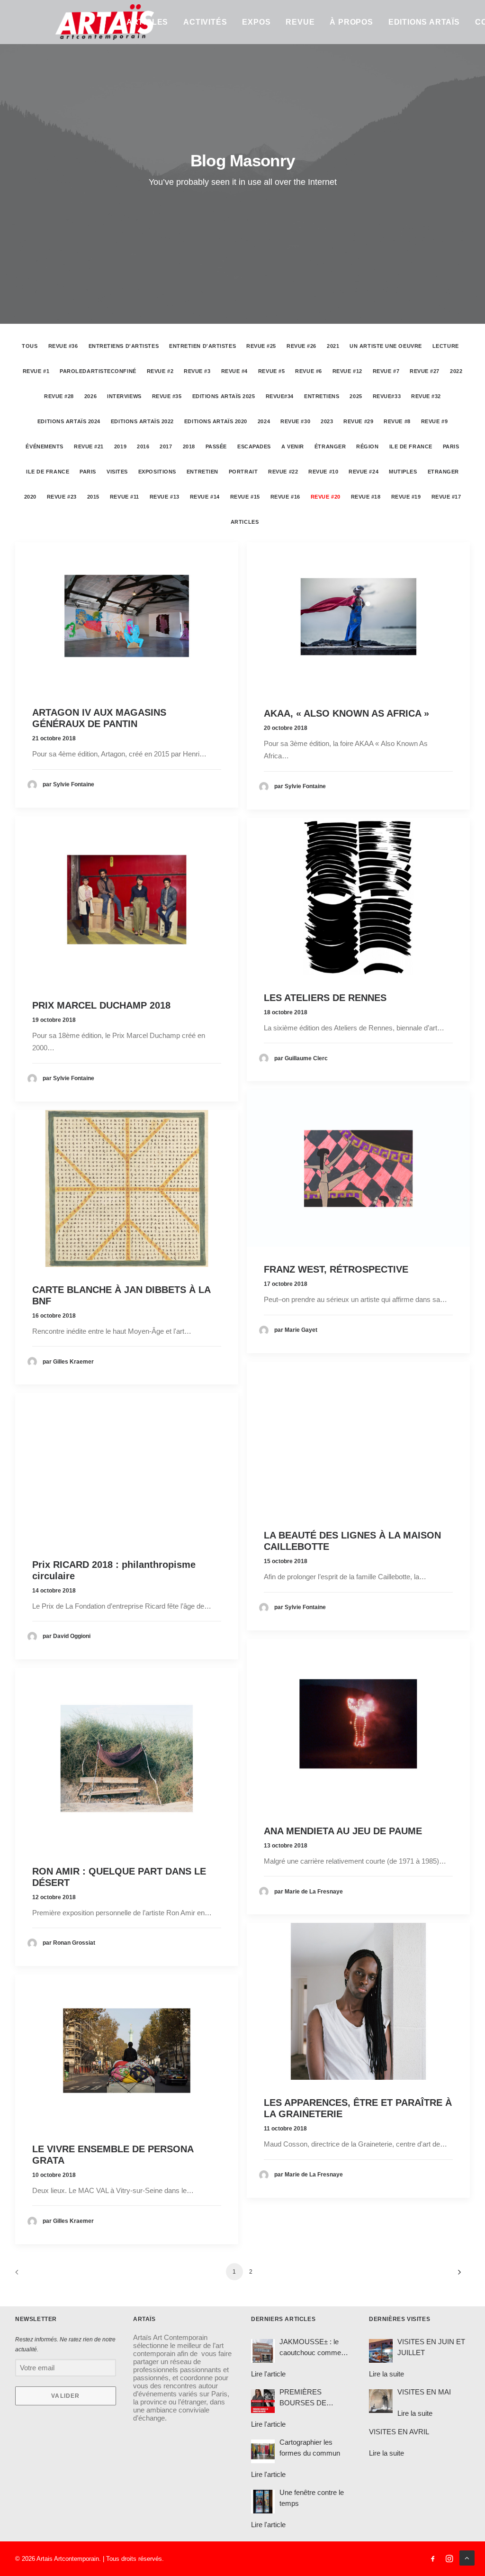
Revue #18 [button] (366, 497)
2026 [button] (90, 396)
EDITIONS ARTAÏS (424, 22)
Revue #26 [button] (301, 346)
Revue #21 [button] (89, 446)
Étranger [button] (330, 446)
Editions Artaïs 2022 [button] (142, 421)
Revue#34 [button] (280, 396)
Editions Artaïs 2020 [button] (216, 421)
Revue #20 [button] (326, 497)
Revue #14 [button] (205, 497)
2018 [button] (189, 446)
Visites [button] (117, 472)
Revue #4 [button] (234, 371)
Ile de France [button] (411, 446)
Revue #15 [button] (245, 497)
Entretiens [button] (322, 396)
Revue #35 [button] (167, 396)
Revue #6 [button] (308, 371)
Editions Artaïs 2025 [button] (224, 396)
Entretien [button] (202, 472)
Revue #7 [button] (386, 371)
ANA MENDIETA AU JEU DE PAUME (343, 1831)
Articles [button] (245, 522)
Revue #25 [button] (261, 346)
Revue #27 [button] (425, 371)
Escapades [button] (254, 446)
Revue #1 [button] (36, 371)
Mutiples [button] (403, 472)
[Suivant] (457, 2275)
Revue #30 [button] (295, 421)
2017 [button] (166, 446)
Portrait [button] (243, 472)
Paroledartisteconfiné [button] (98, 371)
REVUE (300, 22)
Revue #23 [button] (62, 497)
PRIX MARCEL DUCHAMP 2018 (101, 1005)
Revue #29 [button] (358, 421)
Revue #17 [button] (446, 497)
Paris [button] (451, 446)
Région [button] (367, 446)
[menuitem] (147, 22)
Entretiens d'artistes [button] (124, 346)
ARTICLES (147, 22)
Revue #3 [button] (197, 371)
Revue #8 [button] (397, 421)
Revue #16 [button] (285, 497)
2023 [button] (327, 421)
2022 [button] (456, 371)
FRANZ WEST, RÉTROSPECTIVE (336, 1269)
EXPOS (256, 22)
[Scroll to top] (467, 2557)
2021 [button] (333, 346)
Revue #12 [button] (347, 371)
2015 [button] (93, 497)
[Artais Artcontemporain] (64, 22)
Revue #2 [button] (160, 371)
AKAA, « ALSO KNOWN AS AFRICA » (346, 713)
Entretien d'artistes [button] (202, 346)
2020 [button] (30, 497)
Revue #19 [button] (406, 497)
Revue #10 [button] (323, 472)
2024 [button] (264, 421)
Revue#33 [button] (387, 396)
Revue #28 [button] (59, 396)
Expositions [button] (157, 472)
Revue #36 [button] (63, 346)
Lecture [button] (446, 346)
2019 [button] (120, 446)
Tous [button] (30, 346)
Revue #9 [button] (434, 421)
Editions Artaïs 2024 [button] (69, 421)
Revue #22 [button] (283, 472)
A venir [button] (293, 446)
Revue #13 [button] (165, 497)
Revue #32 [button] (426, 396)
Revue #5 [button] (271, 371)
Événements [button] (45, 446)
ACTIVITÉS (205, 22)
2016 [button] (143, 446)
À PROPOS (351, 22)
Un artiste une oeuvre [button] (386, 346)
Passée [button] (216, 446)
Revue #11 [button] (125, 497)
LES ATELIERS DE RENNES (325, 998)
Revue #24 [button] (364, 472)
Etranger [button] (443, 472)
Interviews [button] (124, 396)
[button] (127, 616)
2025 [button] (356, 396)
